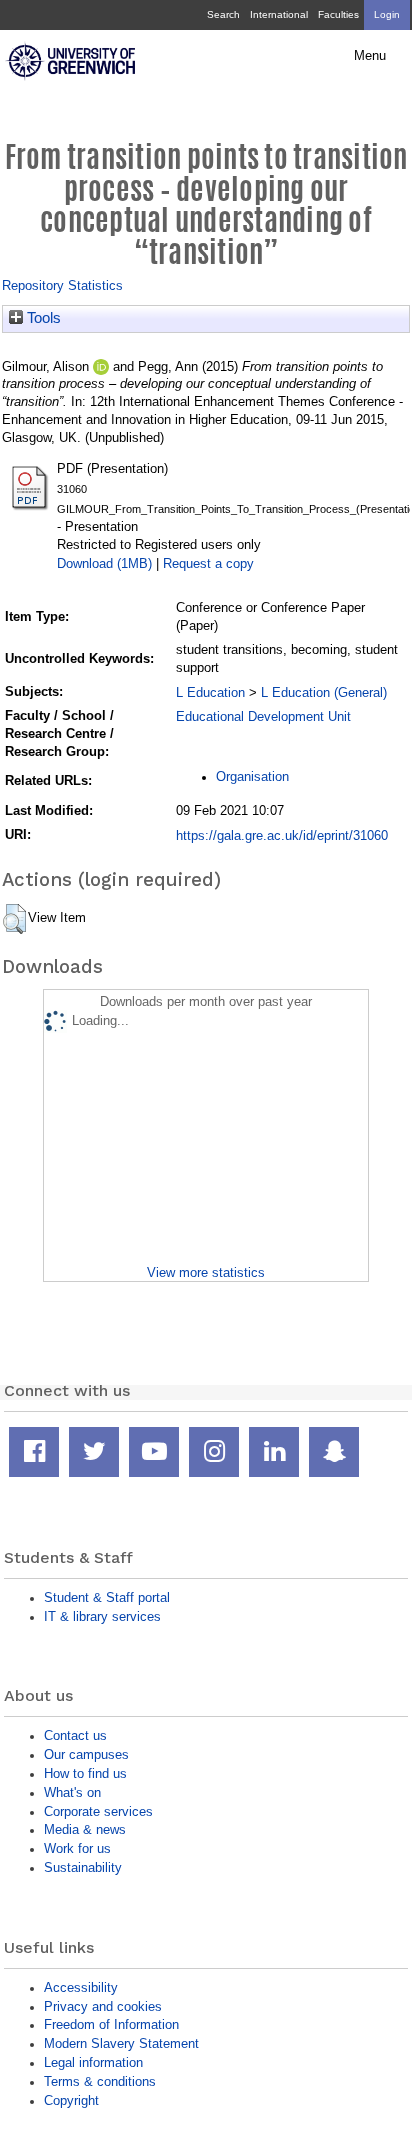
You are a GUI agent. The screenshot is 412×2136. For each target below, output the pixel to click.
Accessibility (81, 1987)
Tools (42, 318)
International (279, 14)
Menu (370, 56)
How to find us (85, 1773)
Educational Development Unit (263, 716)
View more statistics (206, 1272)
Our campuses (86, 1754)
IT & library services (102, 1616)
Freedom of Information (111, 2024)
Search (223, 14)
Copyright (71, 2100)
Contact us (75, 1735)
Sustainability (83, 1867)
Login (387, 14)
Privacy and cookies (103, 2006)
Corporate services (98, 1811)
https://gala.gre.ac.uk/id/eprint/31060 (282, 835)
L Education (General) (324, 692)
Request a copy (208, 563)
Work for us (77, 1848)
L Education (210, 692)
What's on (72, 1792)
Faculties (338, 14)
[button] (14, 919)
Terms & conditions (100, 2081)
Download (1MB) (104, 563)
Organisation (252, 776)
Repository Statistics (62, 285)
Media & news (85, 1829)
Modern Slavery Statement (121, 2043)
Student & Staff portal (107, 1597)
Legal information (93, 2062)
